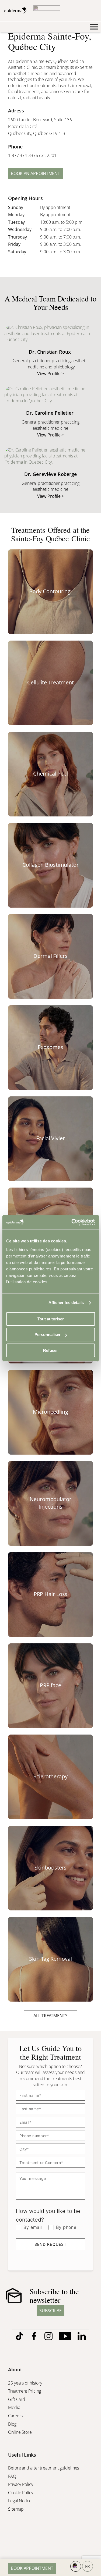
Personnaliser (48, 1335)
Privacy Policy (21, 2484)
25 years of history (25, 2383)
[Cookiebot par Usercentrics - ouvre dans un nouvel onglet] (72, 1222)
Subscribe (50, 2311)
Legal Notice (20, 2501)
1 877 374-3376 (23, 155)
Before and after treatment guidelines (43, 2468)
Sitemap (16, 2509)
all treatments (50, 2016)
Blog (13, 2424)
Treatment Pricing (25, 2391)
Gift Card (17, 2399)
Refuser (50, 1350)
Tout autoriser (51, 1319)
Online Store (20, 2432)
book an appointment (35, 173)
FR (88, 2566)
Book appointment (32, 2568)
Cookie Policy (21, 2493)
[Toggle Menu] (94, 27)
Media (15, 2407)
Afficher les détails (66, 1303)
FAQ (12, 2476)
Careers (16, 2416)
